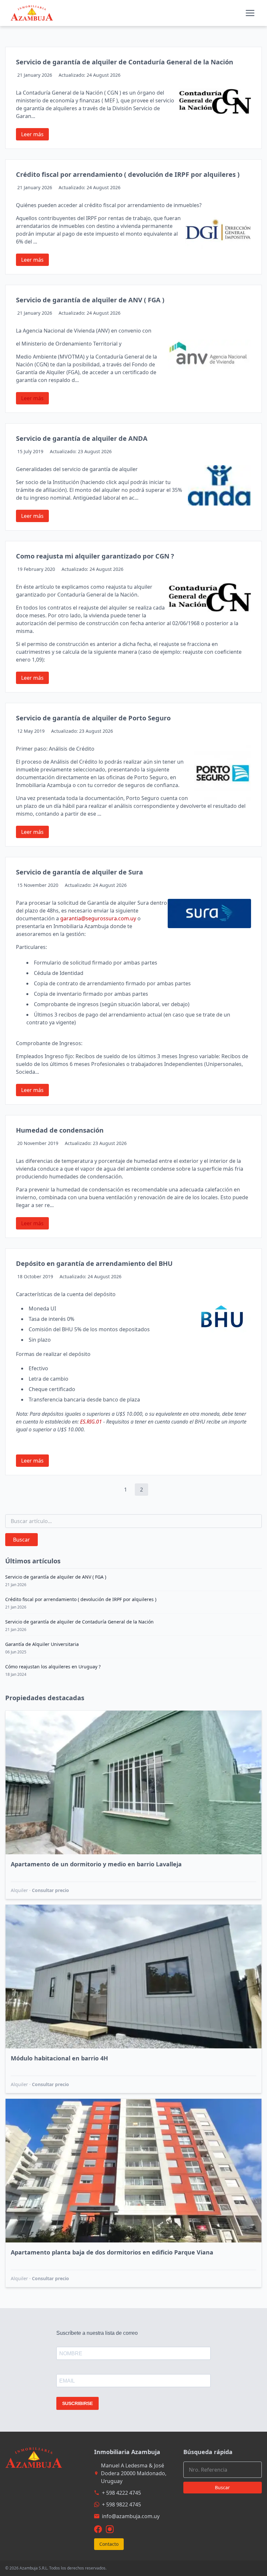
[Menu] (250, 13)
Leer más (32, 134)
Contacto (109, 2544)
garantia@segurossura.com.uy (98, 918)
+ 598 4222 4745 (121, 2493)
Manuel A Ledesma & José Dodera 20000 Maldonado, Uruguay (134, 2473)
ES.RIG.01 (91, 1422)
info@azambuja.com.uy (131, 2516)
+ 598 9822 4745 (121, 2504)
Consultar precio (50, 1890)
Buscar (21, 1540)
